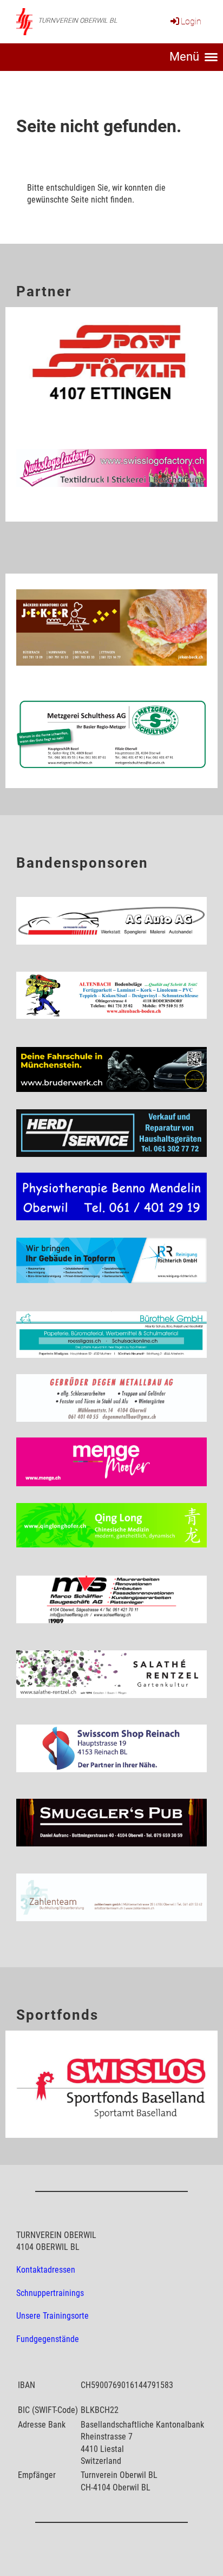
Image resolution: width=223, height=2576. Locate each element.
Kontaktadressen (46, 2270)
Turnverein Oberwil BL (78, 21)
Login (191, 21)
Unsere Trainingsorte (53, 2316)
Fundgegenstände (48, 2339)
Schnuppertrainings (50, 2293)
